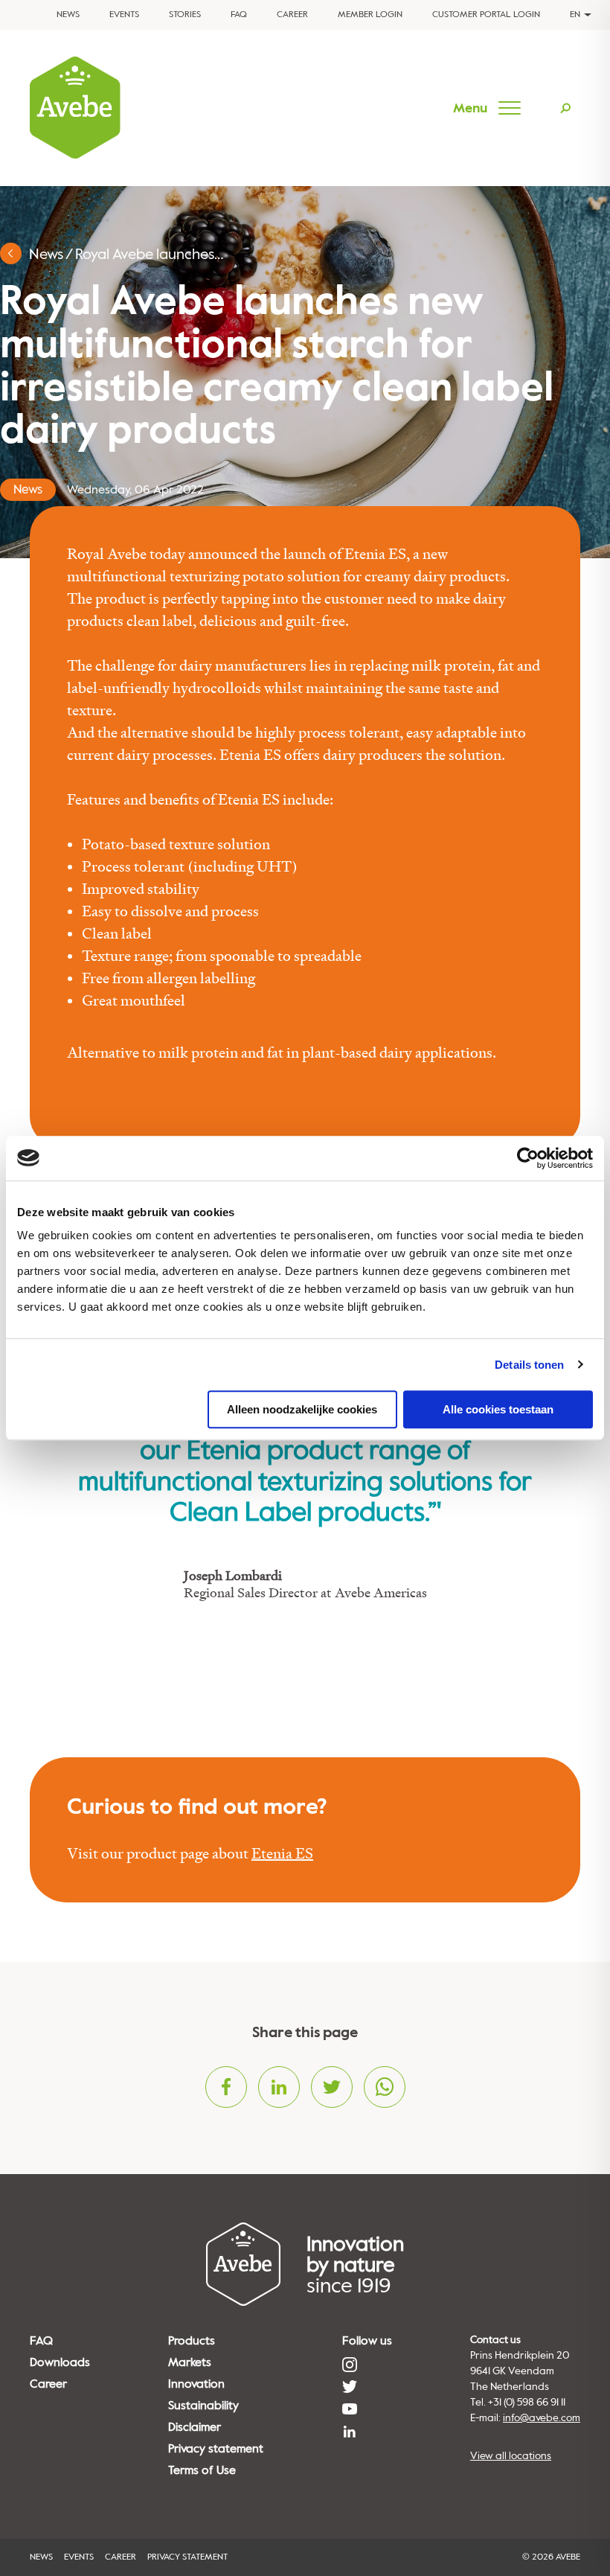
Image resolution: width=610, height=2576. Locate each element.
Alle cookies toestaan (498, 1409)
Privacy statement (216, 2449)
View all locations (511, 2456)
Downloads (60, 2362)
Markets (190, 2362)
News (68, 15)
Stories (185, 15)
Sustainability (203, 2406)
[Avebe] (75, 108)
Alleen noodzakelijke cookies (302, 1409)
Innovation (196, 2384)
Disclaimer (195, 2427)
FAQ (239, 15)
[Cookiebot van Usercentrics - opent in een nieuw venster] (528, 1158)
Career (292, 15)
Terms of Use (202, 2470)
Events (124, 15)
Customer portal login (486, 15)
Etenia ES (282, 1854)
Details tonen (529, 1365)
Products (192, 2341)
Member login (370, 15)
